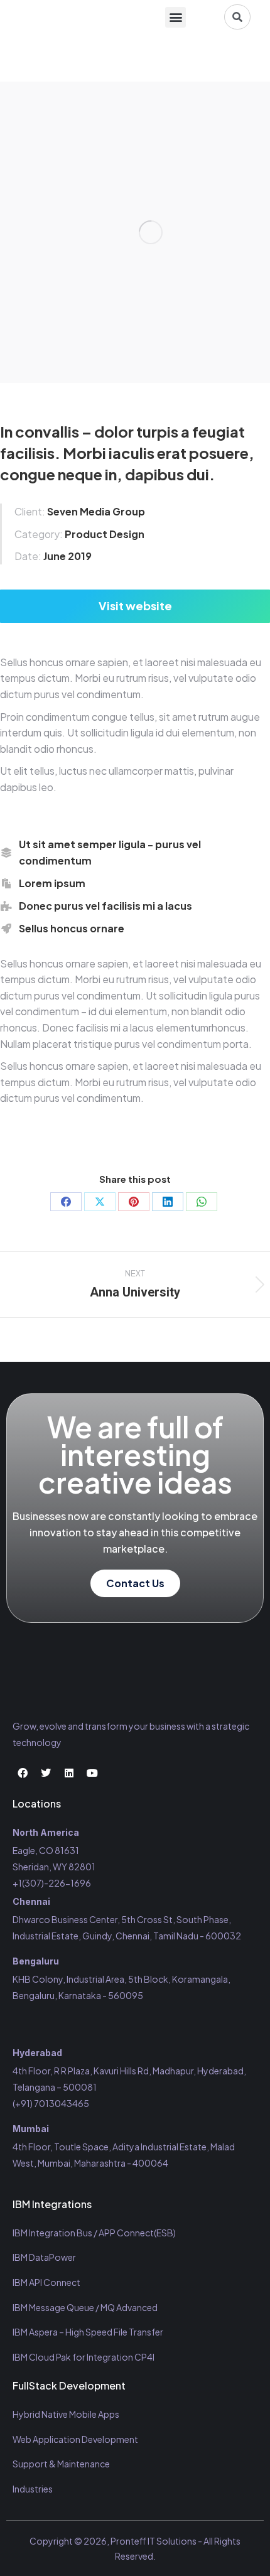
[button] (175, 17)
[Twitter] (46, 1773)
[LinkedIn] (168, 1202)
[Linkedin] (69, 1773)
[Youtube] (92, 1773)
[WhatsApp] (202, 1202)
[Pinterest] (134, 1202)
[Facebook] (66, 1202)
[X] (100, 1202)
